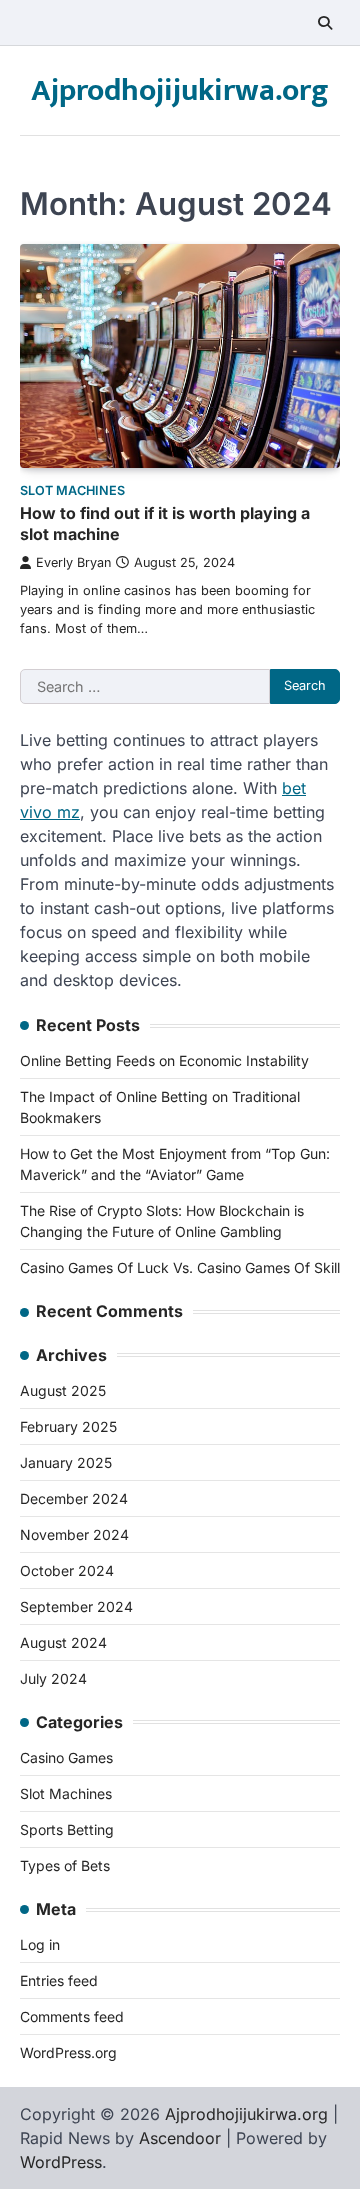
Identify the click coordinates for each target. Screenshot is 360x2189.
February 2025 (68, 1426)
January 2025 (66, 1462)
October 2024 (67, 1570)
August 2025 (63, 1390)
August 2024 (63, 1642)
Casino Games (66, 1757)
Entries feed (59, 1980)
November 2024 (74, 1534)
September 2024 (76, 1606)
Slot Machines (72, 490)
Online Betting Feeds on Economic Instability (164, 1060)
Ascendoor (180, 2138)
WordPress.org (68, 2052)
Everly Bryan (73, 562)
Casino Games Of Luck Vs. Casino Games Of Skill (180, 1267)
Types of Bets (65, 1865)
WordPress (61, 2162)
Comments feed (72, 2016)
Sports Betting (67, 1829)
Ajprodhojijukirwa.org (180, 91)
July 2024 (53, 1678)
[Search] (325, 23)
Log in (40, 1944)
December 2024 (74, 1498)
